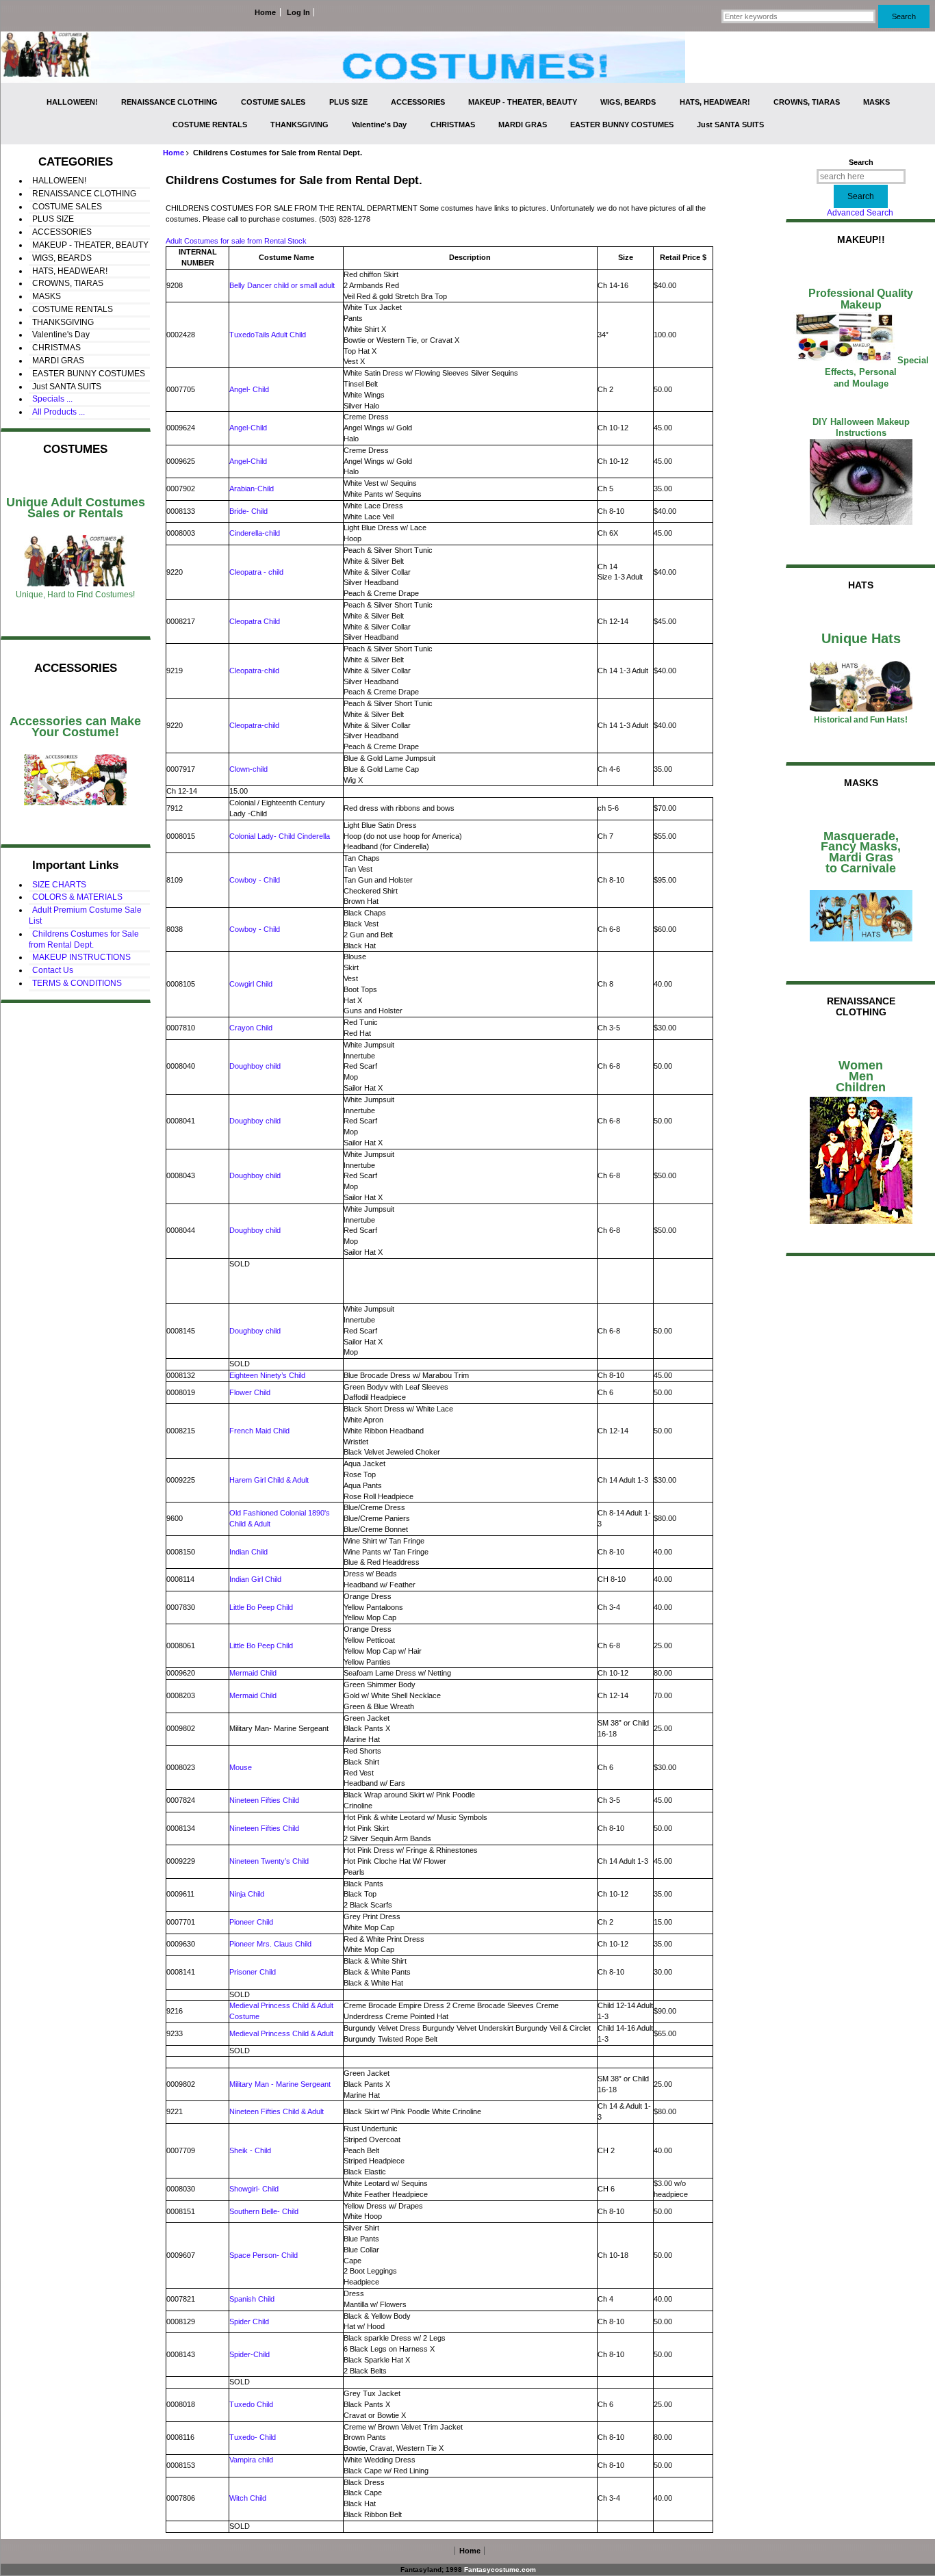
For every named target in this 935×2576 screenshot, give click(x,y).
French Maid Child (259, 1431)
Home (265, 12)
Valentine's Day (379, 125)
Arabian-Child (252, 489)
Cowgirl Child (251, 984)
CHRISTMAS (453, 125)
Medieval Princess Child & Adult (281, 2033)
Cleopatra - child (256, 572)
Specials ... (52, 399)
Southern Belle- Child (264, 2211)
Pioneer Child (251, 1922)
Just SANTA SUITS (730, 125)
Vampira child (251, 2460)
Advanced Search (860, 213)
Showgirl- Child (254, 2189)
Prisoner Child (253, 1972)
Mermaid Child (253, 1673)
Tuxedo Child (251, 2404)
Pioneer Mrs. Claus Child (270, 1944)
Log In (298, 12)
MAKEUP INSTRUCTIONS (81, 957)
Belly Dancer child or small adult (282, 285)
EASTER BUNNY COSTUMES (622, 125)
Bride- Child (248, 511)
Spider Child (249, 2321)
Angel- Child (249, 389)
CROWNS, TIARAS (807, 102)
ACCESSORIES (418, 102)
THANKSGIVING (299, 125)
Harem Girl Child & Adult (269, 1480)
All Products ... (59, 412)
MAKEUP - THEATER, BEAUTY (523, 102)
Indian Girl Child (255, 1579)
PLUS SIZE (348, 102)
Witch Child (248, 2498)
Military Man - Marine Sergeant (280, 2084)
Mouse (241, 1767)
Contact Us (53, 970)
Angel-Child (248, 428)
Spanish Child (252, 2299)
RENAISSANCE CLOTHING (169, 102)
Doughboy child (255, 1066)
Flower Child (250, 1392)
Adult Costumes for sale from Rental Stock (236, 241)
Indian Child (248, 1552)
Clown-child (248, 769)
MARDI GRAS (523, 125)
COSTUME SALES (273, 102)
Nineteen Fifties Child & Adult (277, 2111)
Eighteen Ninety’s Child (267, 1375)
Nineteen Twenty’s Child (269, 1861)
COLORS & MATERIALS (77, 897)
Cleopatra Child (255, 621)
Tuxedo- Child (253, 2437)
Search (861, 162)
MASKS (876, 102)
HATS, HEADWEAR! (715, 102)
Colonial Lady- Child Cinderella (280, 836)
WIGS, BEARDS (628, 102)
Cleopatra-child (254, 671)
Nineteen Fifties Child (264, 1800)
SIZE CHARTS (59, 885)
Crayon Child (251, 1028)
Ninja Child (247, 1894)
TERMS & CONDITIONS (77, 983)
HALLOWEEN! (72, 102)
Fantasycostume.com (500, 2570)
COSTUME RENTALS (210, 125)
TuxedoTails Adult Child (268, 335)
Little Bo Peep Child (261, 1607)
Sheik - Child (250, 2150)
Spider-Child (249, 2354)
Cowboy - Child (255, 880)
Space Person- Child (264, 2255)
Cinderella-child (255, 533)
